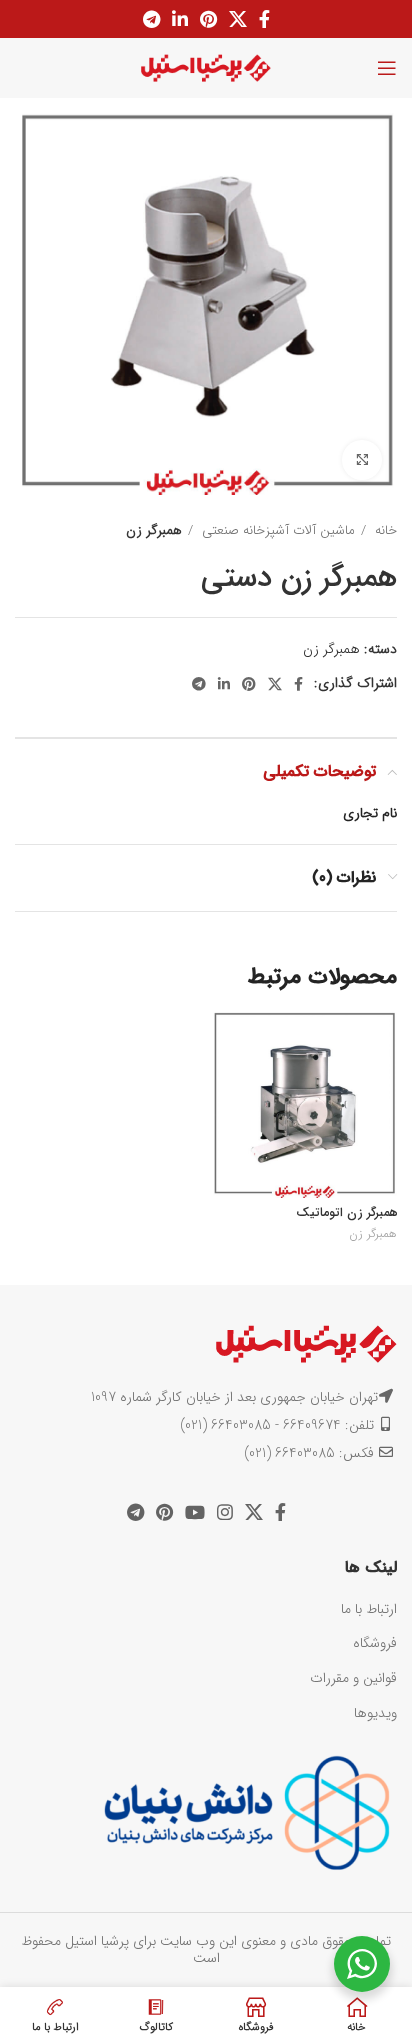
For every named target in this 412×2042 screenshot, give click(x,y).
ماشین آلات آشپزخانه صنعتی (276, 530)
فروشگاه (375, 1643)
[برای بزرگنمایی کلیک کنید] (362, 460)
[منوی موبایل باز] (387, 68)
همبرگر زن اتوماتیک (346, 1213)
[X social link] (238, 19)
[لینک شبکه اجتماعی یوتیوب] (195, 1512)
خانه (384, 530)
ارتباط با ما (369, 1609)
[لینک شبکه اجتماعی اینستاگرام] (225, 1512)
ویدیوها (375, 1713)
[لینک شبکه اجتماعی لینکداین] (180, 19)
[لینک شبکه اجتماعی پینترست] (208, 19)
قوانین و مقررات (353, 1678)
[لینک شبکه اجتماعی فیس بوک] (264, 19)
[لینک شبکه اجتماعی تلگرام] (151, 19)
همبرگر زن (154, 530)
